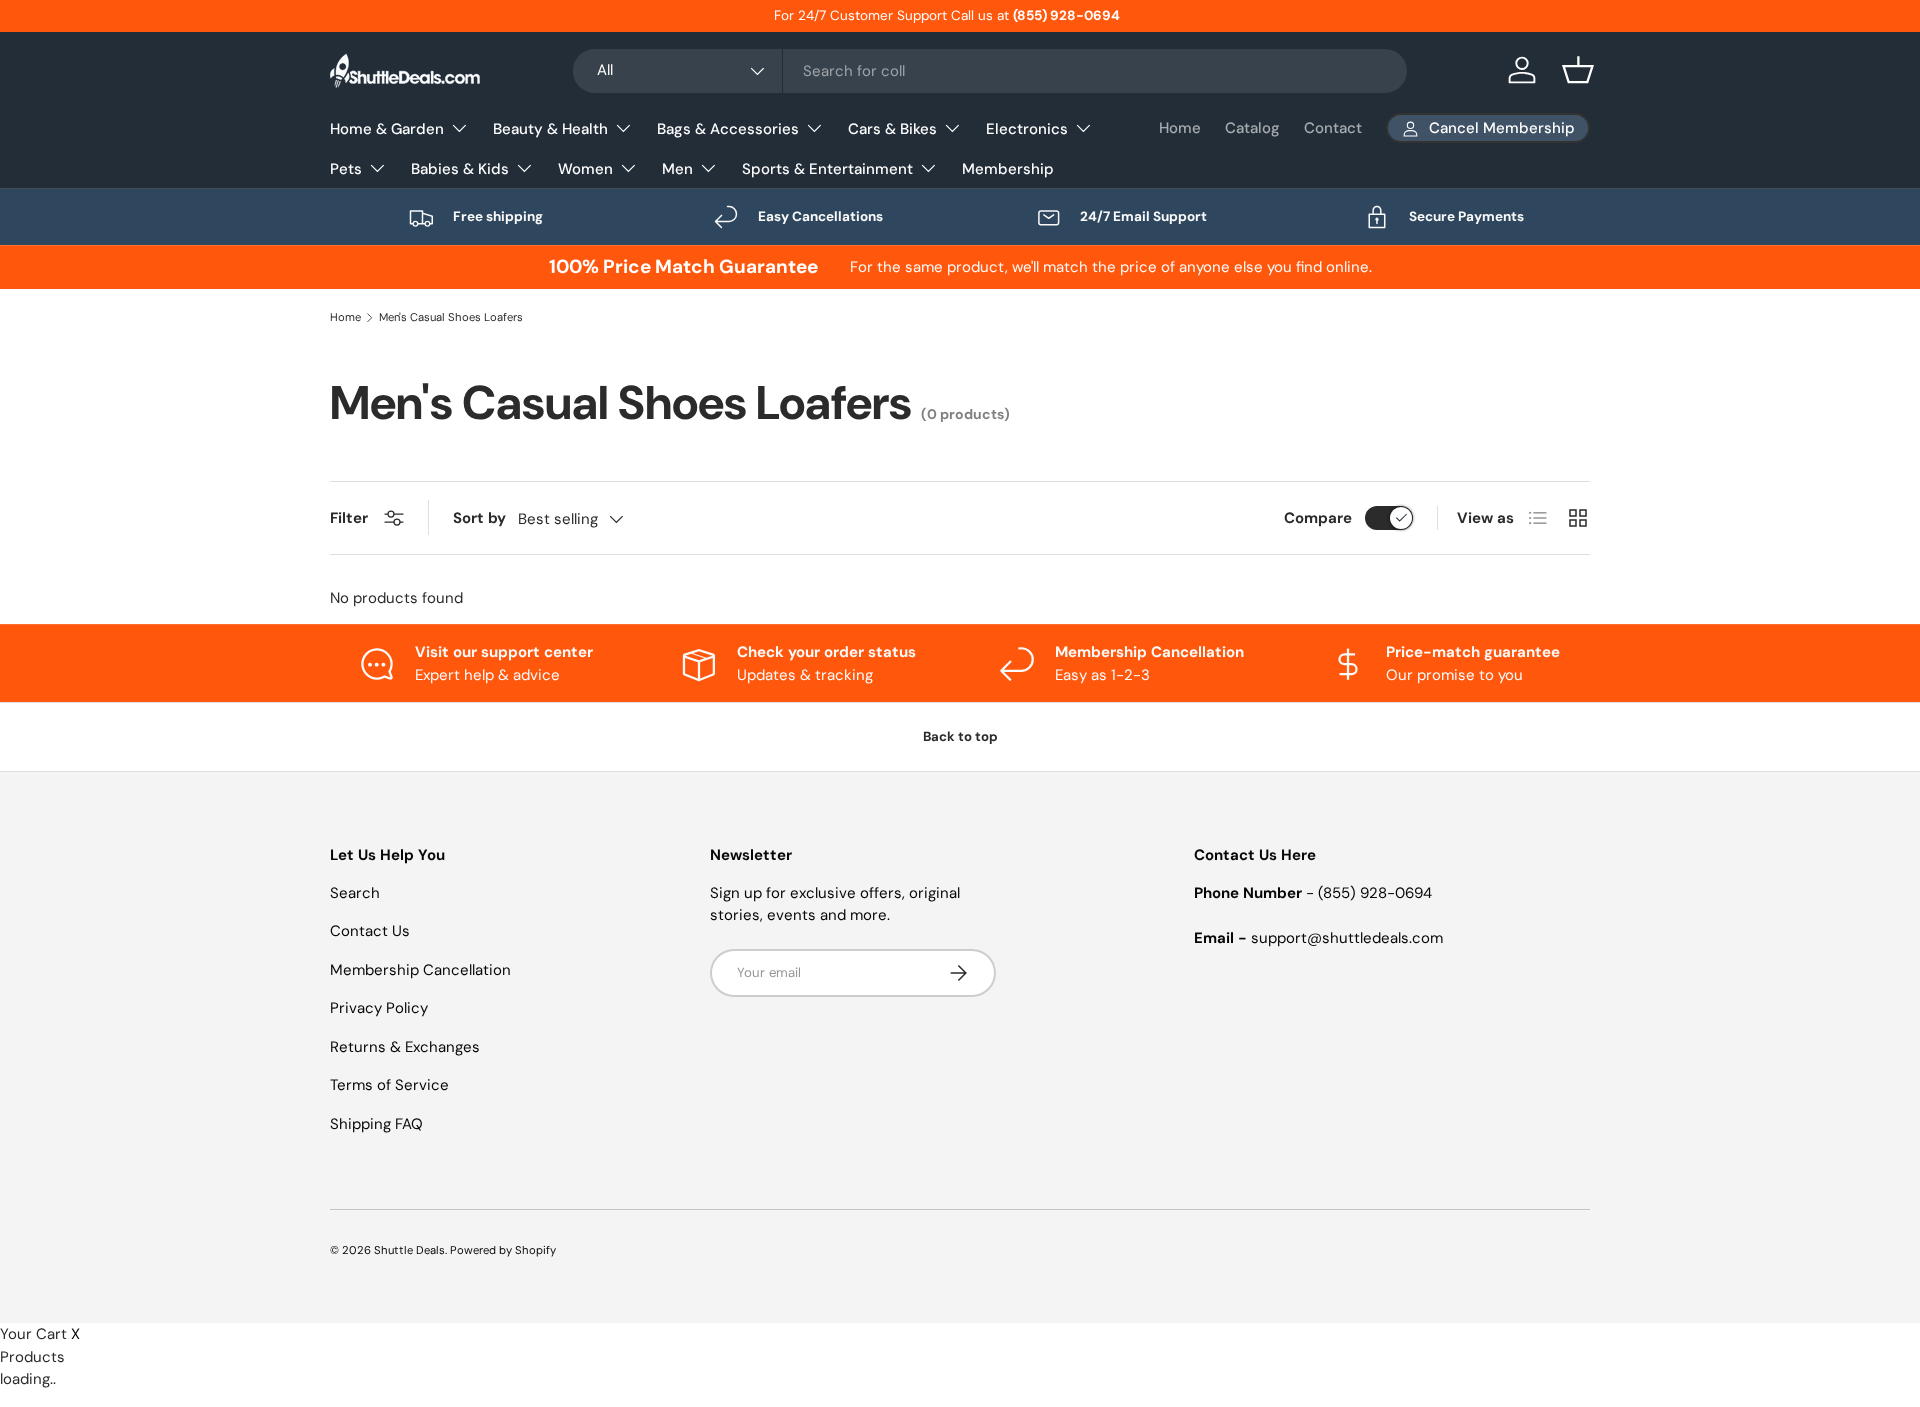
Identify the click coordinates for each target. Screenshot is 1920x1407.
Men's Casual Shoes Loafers (451, 317)
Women (585, 169)
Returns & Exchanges (405, 1047)
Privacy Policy (379, 1008)
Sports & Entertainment (827, 169)
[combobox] (990, 71)
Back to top (960, 736)
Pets (346, 169)
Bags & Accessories (728, 129)
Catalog (1252, 128)
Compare (1318, 518)
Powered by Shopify (503, 1250)
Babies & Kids (460, 169)
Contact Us (370, 931)
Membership (1008, 169)
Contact (1333, 128)
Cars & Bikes (892, 129)
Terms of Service (389, 1085)
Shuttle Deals (409, 1250)
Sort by (479, 518)
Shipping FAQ (376, 1124)
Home (1180, 128)
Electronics (1027, 129)
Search (355, 893)
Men (677, 169)
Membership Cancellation (420, 970)
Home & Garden (387, 129)
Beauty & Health (550, 129)
